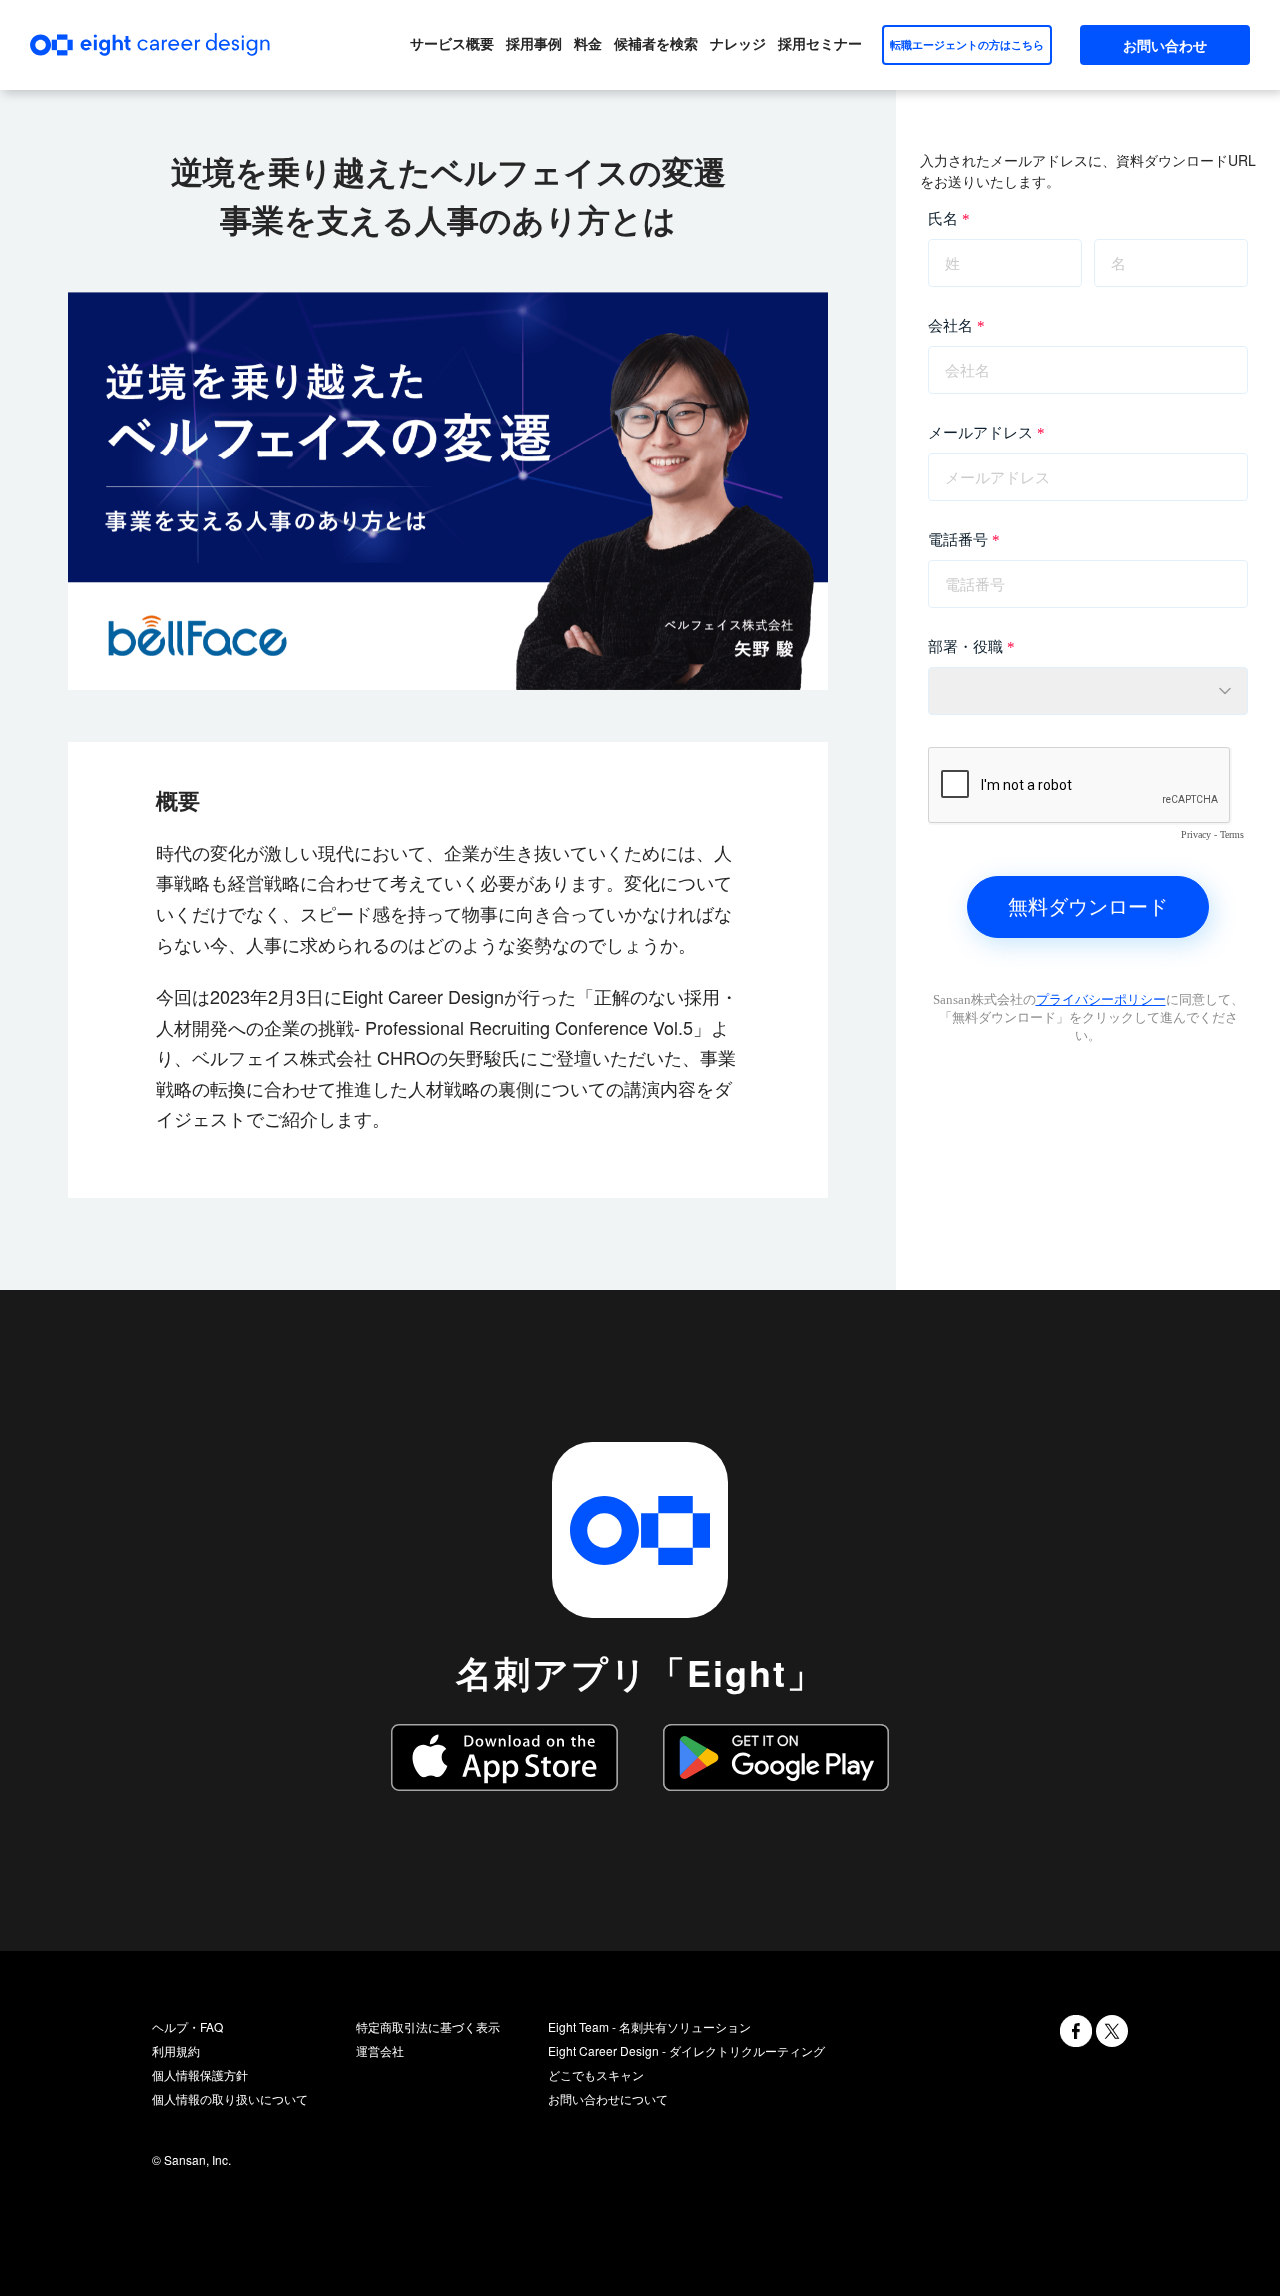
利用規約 (176, 2050)
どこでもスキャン (596, 2074)
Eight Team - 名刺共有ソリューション (649, 2026)
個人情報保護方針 (200, 2074)
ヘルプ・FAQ (187, 2026)
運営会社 (380, 2050)
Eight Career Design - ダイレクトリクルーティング (686, 2050)
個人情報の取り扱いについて (230, 2098)
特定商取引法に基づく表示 (428, 2026)
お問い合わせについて (608, 2098)
